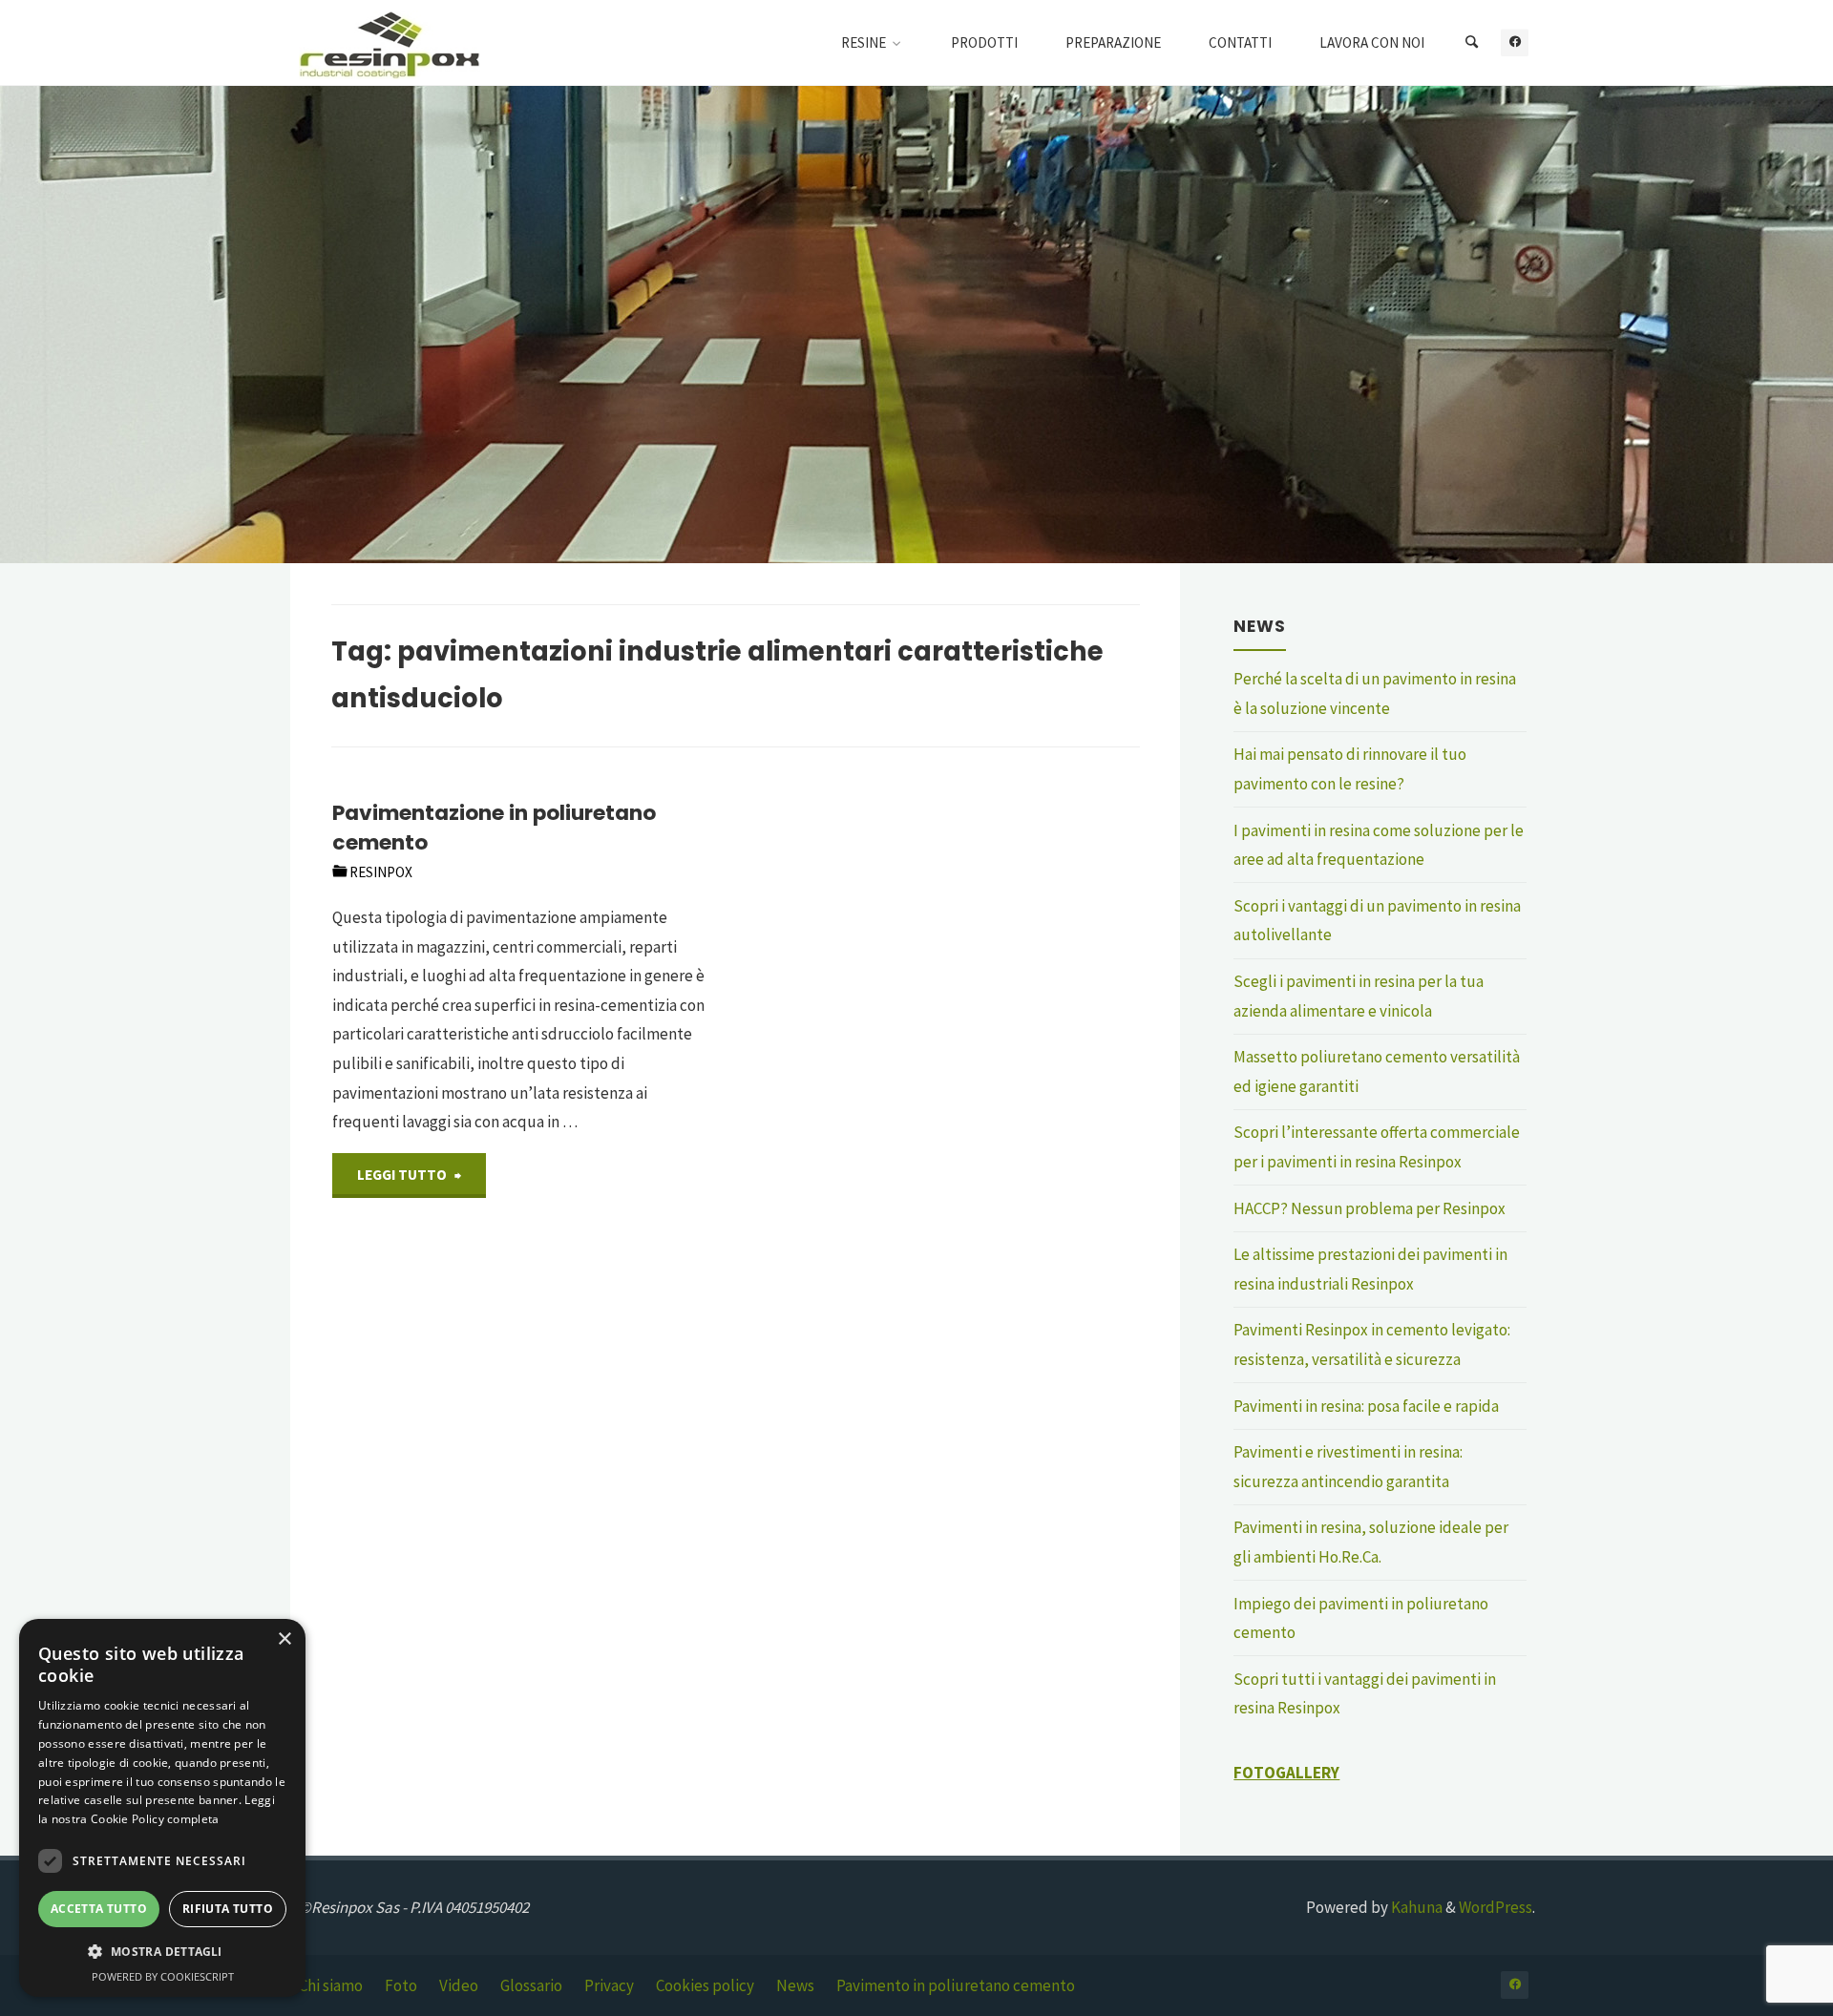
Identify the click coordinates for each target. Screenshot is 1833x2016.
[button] (162, 1952)
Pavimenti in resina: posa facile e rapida (1366, 1406)
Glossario (531, 1985)
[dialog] (162, 1808)
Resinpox (381, 872)
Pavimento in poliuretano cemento (956, 1985)
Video (459, 1985)
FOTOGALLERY (1286, 1773)
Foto (401, 1985)
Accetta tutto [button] (99, 1909)
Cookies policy (705, 1985)
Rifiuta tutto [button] (228, 1909)
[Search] (1471, 43)
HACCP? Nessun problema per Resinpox (1369, 1208)
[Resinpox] (390, 43)
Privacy (609, 1985)
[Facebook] (1515, 42)
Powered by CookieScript (163, 1976)
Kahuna (1415, 1907)
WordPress (1496, 1907)
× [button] (284, 1639)
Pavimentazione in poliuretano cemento (494, 827)
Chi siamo (331, 1985)
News (795, 1985)
